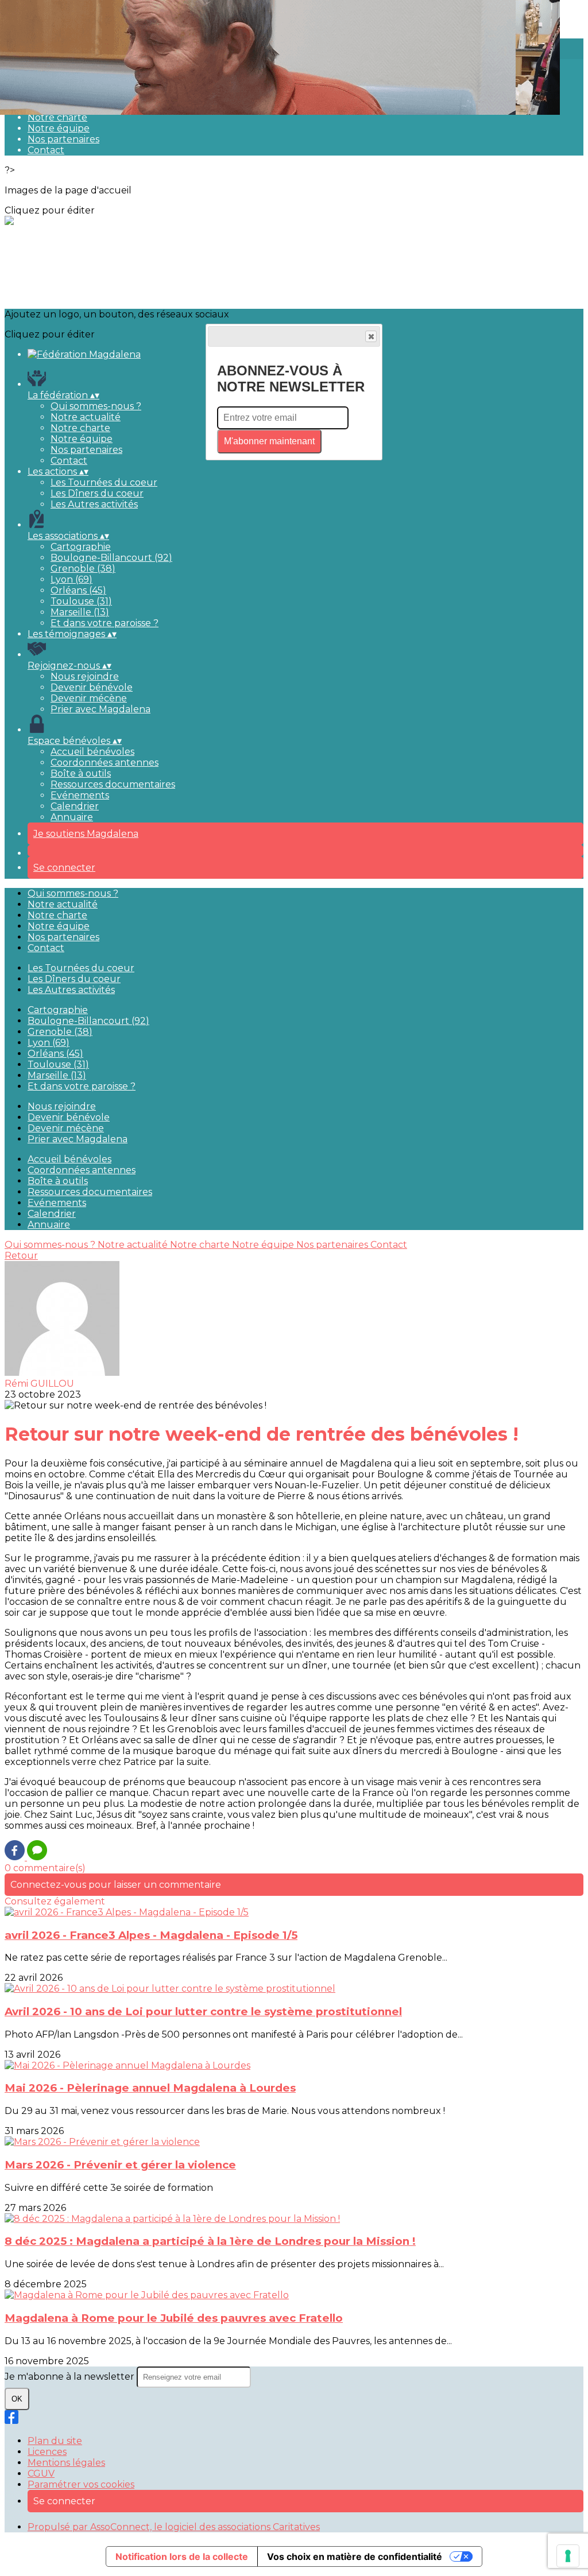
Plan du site (55, 2441)
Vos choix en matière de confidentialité (355, 2556)
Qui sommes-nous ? (96, 406)
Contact (46, 150)
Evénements (80, 795)
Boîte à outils (81, 773)
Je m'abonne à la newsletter (71, 2377)
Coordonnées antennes (105, 763)
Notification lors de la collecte (182, 2556)
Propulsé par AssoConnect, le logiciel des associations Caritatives (174, 2527)
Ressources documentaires (113, 784)
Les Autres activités (94, 504)
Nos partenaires (63, 139)
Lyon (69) (71, 579)
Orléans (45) (78, 590)
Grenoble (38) (83, 569)
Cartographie (81, 547)
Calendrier (75, 806)
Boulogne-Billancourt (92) (111, 558)
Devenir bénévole (92, 687)
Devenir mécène (89, 698)
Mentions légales (66, 2463)
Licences (47, 2452)
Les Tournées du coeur (104, 482)
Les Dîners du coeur (97, 493)
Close (371, 336)
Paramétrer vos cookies (81, 2484)
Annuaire (72, 817)
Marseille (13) (80, 612)
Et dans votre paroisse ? (105, 623)
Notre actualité (86, 417)
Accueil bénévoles (92, 752)
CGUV (41, 2474)
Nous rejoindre (85, 676)
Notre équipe (59, 128)
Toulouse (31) (81, 601)
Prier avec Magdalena (100, 709)
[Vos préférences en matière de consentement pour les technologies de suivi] (568, 2556)
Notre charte (57, 117)
